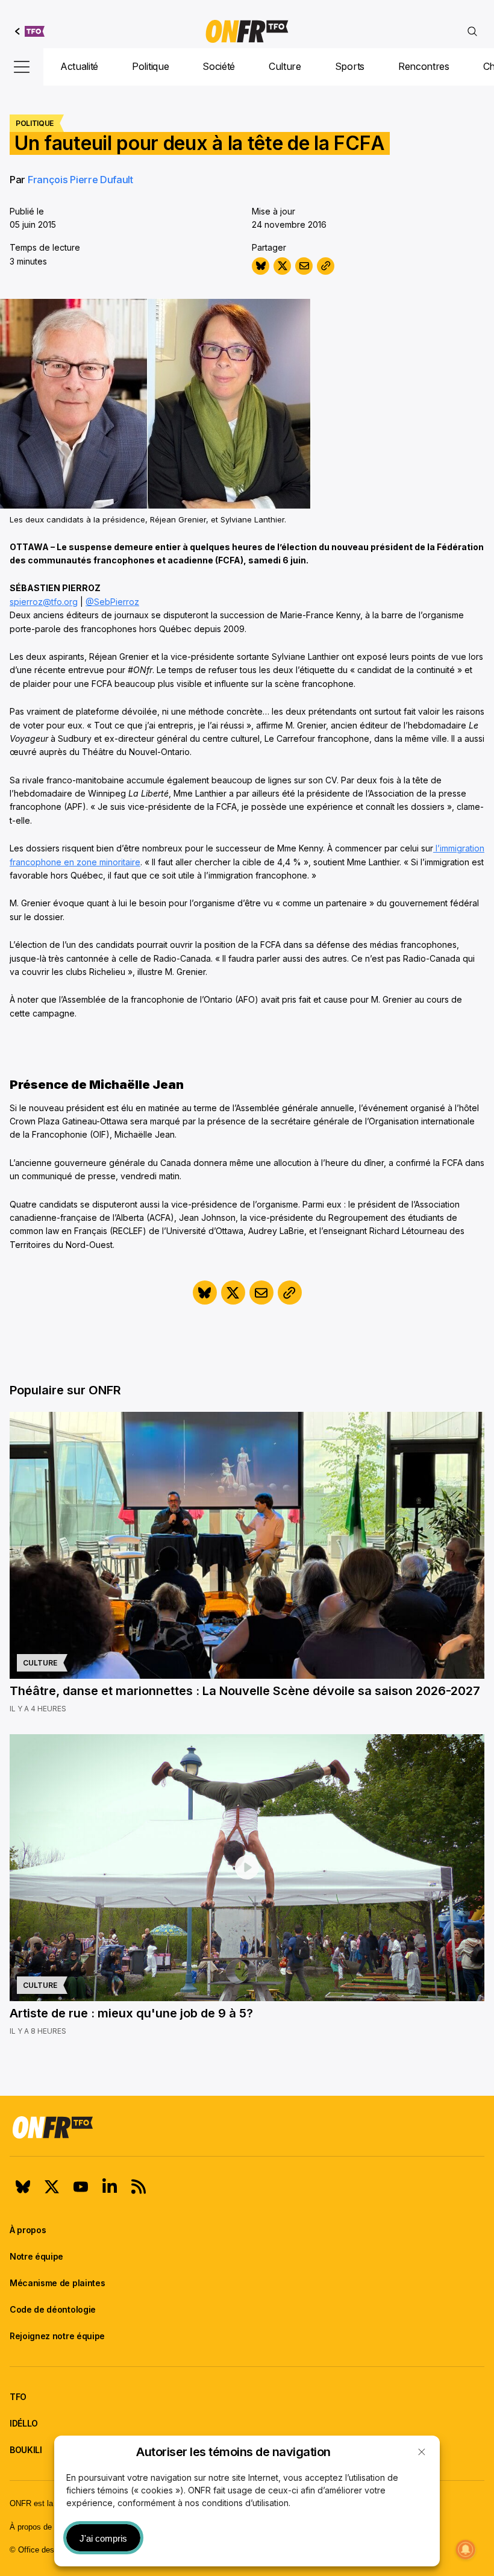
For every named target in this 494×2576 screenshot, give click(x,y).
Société (219, 66)
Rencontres (424, 66)
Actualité (79, 66)
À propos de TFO (40, 2527)
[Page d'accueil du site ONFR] (247, 2127)
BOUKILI (26, 2450)
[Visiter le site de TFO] (30, 31)
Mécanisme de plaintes (57, 2283)
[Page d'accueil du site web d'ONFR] (247, 31)
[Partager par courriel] (304, 266)
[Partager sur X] (282, 266)
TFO (18, 2397)
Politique (150, 66)
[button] (422, 2452)
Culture (285, 66)
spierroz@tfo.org (44, 602)
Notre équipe (36, 2256)
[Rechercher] (472, 31)
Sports (350, 66)
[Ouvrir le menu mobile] (22, 67)
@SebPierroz (112, 602)
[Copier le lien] (326, 266)
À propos (28, 2230)
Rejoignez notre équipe (57, 2336)
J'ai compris (103, 2538)
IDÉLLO (24, 2423)
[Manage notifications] (466, 2549)
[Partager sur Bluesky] (261, 266)
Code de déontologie (53, 2309)
